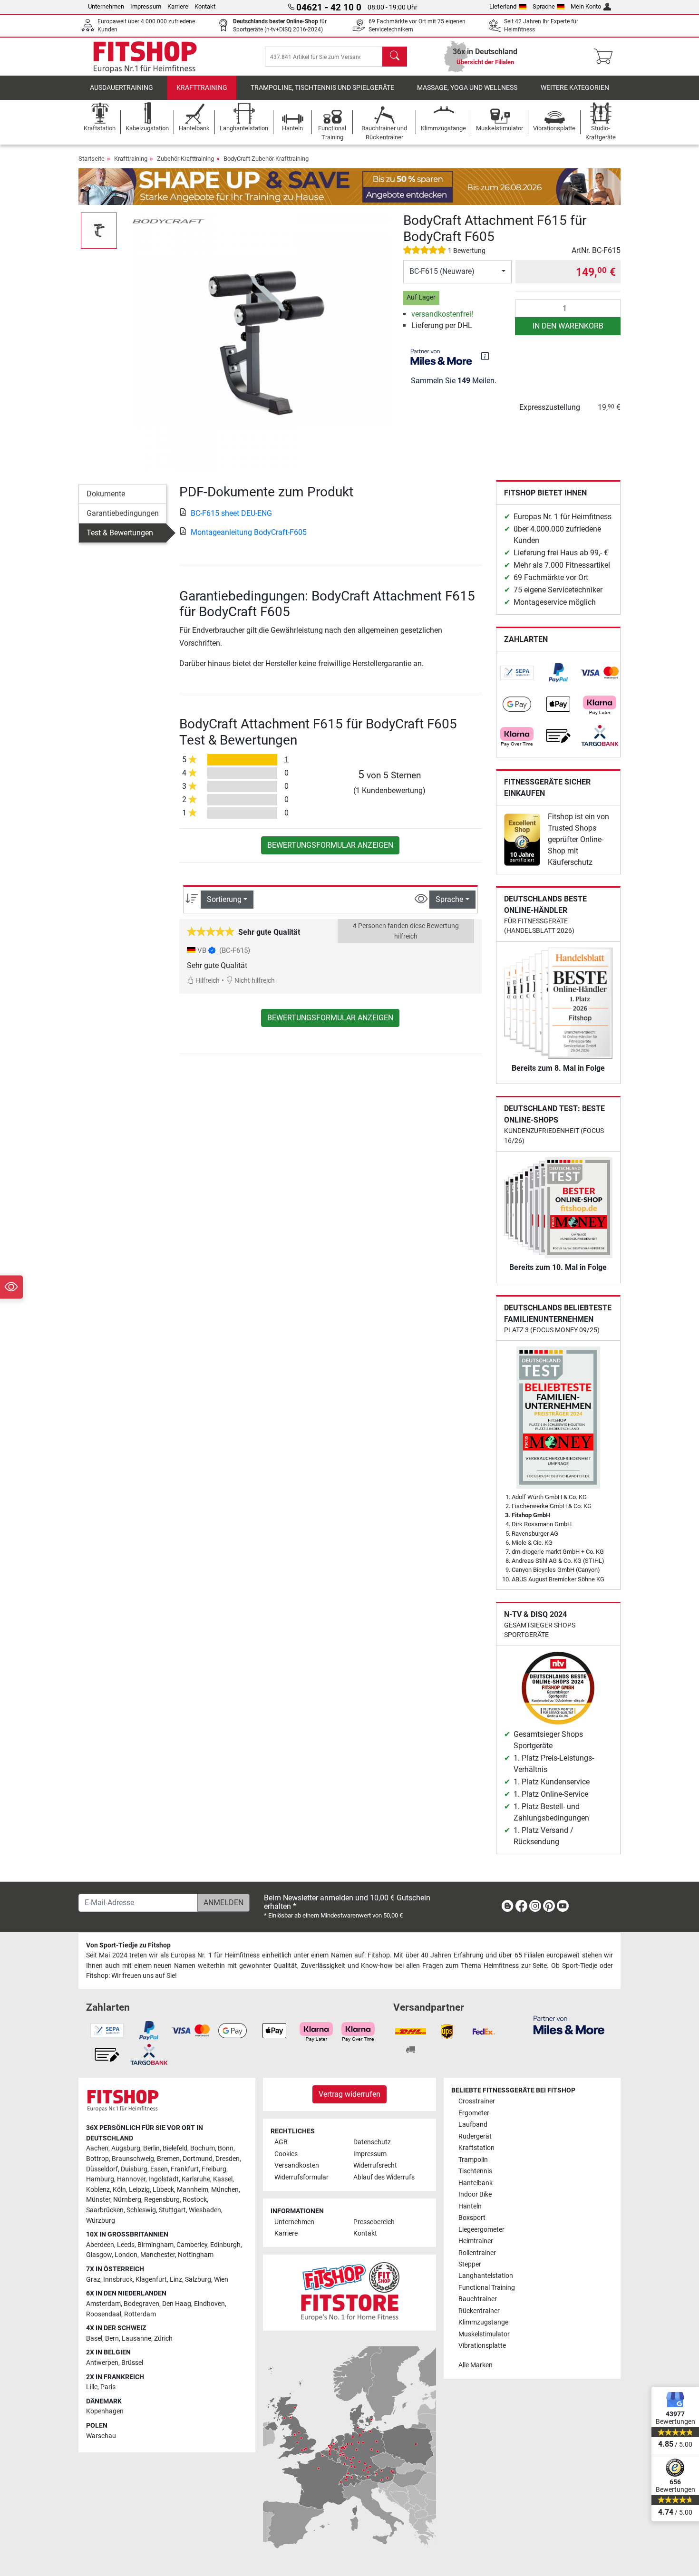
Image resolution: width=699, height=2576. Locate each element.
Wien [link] (221, 2280)
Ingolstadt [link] (164, 2179)
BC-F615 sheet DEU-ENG (231, 513)
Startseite (92, 159)
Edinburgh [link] (225, 2245)
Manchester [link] (158, 2255)
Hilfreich (207, 981)
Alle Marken (476, 2365)
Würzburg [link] (101, 2221)
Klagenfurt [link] (151, 2280)
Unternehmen (106, 6)
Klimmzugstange (483, 2322)
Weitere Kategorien (575, 88)
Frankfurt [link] (185, 2169)
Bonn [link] (226, 2148)
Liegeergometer (481, 2230)
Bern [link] (112, 2339)
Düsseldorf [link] (102, 2169)
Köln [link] (119, 2190)
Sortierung (224, 899)
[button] (99, 231)
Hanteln (470, 2206)
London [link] (126, 2255)
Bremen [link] (168, 2159)
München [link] (225, 2190)
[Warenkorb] (606, 57)
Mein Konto (586, 6)
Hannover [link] (131, 2179)
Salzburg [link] (198, 2280)
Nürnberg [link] (127, 2200)
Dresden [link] (228, 2159)
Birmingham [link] (155, 2245)
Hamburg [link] (100, 2179)
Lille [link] (92, 2387)
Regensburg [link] (162, 2200)
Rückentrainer (479, 2311)
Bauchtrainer (478, 2299)
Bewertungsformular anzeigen (330, 845)
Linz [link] (176, 2280)
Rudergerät (475, 2136)
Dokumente (106, 494)
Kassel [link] (223, 2179)
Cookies (286, 2154)
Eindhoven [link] (209, 2304)
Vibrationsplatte (482, 2346)
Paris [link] (108, 2387)
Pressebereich (374, 2222)
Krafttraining (202, 88)
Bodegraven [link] (141, 2304)
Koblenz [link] (98, 2190)
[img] (485, 356)
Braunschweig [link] (133, 2159)
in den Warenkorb (568, 326)
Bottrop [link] (97, 2159)
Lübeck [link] (163, 2190)
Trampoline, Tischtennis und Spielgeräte (322, 88)
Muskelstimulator (484, 2334)
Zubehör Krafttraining (185, 159)
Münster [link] (98, 2200)
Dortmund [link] (198, 2159)
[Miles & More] (569, 2025)
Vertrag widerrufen (349, 2094)
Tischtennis (475, 2171)
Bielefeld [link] (175, 2148)
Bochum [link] (203, 2148)
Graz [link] (93, 2280)
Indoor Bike (475, 2194)
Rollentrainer (477, 2253)
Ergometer (474, 2113)
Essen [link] (159, 2169)
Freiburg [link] (214, 2169)
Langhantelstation (486, 2276)
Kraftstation (476, 2148)
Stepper (470, 2264)
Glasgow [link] (99, 2255)
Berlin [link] (151, 2148)
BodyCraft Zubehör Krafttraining (266, 159)
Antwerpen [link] (102, 2363)
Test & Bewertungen (120, 533)
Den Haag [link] (177, 2304)
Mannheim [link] (193, 2190)
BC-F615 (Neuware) (442, 271)
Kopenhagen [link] (105, 2411)
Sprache (544, 6)
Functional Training (487, 2288)
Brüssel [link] (132, 2363)
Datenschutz (372, 2142)
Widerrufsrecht (375, 2165)
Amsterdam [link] (103, 2304)
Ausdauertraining (121, 88)
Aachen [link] (97, 2148)
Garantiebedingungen (123, 513)
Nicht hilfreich (254, 981)
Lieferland (503, 6)
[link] (517, 673)
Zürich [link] (163, 2339)
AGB (281, 2142)
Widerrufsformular (301, 2177)
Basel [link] (94, 2339)
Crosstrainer (477, 2101)
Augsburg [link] (126, 2148)
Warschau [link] (101, 2436)
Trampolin (473, 2160)
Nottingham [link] (196, 2255)
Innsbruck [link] (118, 2280)
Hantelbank (476, 2183)
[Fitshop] (145, 56)
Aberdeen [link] (100, 2245)
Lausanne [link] (136, 2339)
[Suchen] (395, 57)
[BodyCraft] (168, 220)
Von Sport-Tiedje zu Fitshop (128, 1945)
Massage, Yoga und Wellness (467, 88)
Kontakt (205, 6)
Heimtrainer (476, 2241)
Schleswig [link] (141, 2210)
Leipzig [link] (139, 2190)
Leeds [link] (126, 2245)
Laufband (473, 2125)
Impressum (146, 6)
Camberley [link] (192, 2245)
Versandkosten (297, 2165)
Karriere (178, 6)
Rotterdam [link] (140, 2314)
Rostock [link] (195, 2200)
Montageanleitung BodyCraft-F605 (249, 532)
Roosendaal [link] (104, 2314)
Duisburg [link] (134, 2169)
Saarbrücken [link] (105, 2210)
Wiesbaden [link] (205, 2210)
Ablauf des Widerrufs (384, 2177)
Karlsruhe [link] (196, 2179)
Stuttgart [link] (172, 2210)
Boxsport (472, 2218)
